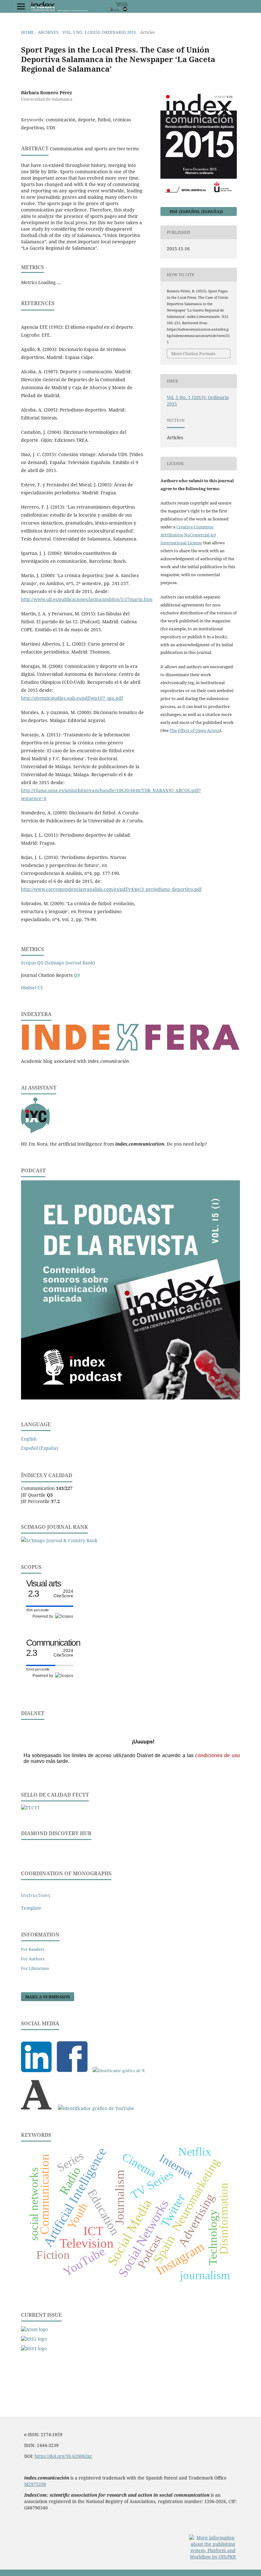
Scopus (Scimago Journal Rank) (58, 963)
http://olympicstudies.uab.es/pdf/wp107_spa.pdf (72, 698)
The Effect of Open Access (195, 730)
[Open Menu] (21, 6)
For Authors (33, 1959)
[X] (119, 2071)
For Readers (33, 1949)
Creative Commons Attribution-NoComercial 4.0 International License (188, 535)
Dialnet (32, 987)
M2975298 (35, 2484)
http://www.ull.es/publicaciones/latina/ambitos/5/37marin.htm (87, 599)
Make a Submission (48, 1997)
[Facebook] (72, 2071)
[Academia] (36, 2108)
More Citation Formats (193, 354)
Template (31, 1908)
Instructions (36, 1895)
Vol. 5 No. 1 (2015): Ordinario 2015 (99, 32)
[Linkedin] (36, 2071)
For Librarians (35, 1968)
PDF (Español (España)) (196, 211)
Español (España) (39, 1448)
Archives (48, 32)
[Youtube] (96, 2108)
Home (27, 32)
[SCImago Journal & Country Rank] (59, 1540)
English (29, 1439)
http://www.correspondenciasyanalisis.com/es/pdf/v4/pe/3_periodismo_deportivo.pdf (111, 889)
